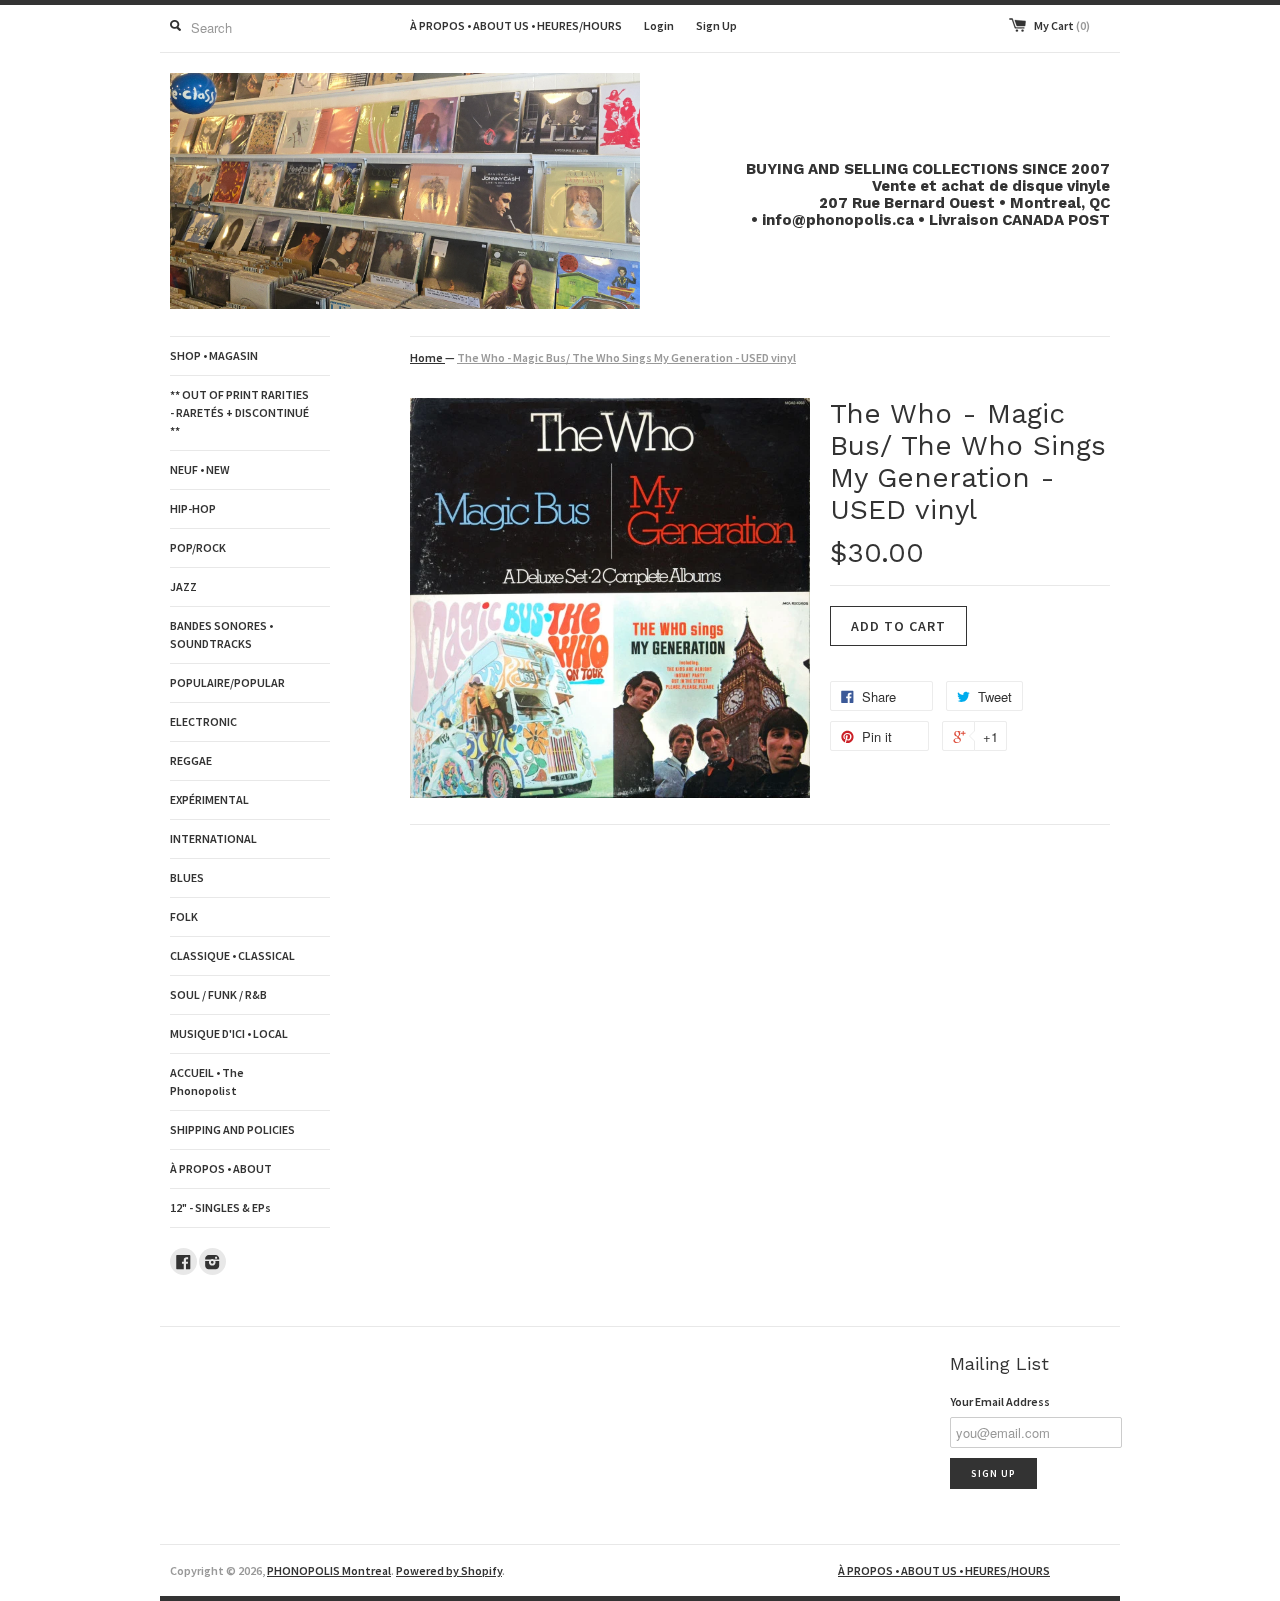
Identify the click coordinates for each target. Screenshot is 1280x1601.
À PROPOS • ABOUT (221, 1168)
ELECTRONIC (203, 721)
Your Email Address (1000, 1401)
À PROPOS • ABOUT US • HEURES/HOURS (516, 25)
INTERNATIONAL (213, 838)
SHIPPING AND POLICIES (232, 1129)
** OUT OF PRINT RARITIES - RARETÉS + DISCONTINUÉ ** (239, 412)
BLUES (187, 877)
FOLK (184, 916)
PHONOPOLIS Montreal (329, 1570)
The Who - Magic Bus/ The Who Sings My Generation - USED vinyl (626, 357)
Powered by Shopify (449, 1570)
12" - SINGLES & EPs (220, 1207)
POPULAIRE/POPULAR (227, 682)
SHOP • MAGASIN (214, 355)
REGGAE (191, 760)
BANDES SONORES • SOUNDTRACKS (221, 634)
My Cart (1062, 25)
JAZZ (183, 586)
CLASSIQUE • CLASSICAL (232, 955)
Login (659, 25)
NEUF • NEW (200, 469)
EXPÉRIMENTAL (209, 799)
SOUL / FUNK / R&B (218, 994)
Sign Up (716, 25)
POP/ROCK (198, 547)
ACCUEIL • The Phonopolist (207, 1081)
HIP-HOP (193, 508)
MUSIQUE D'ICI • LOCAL (229, 1033)
